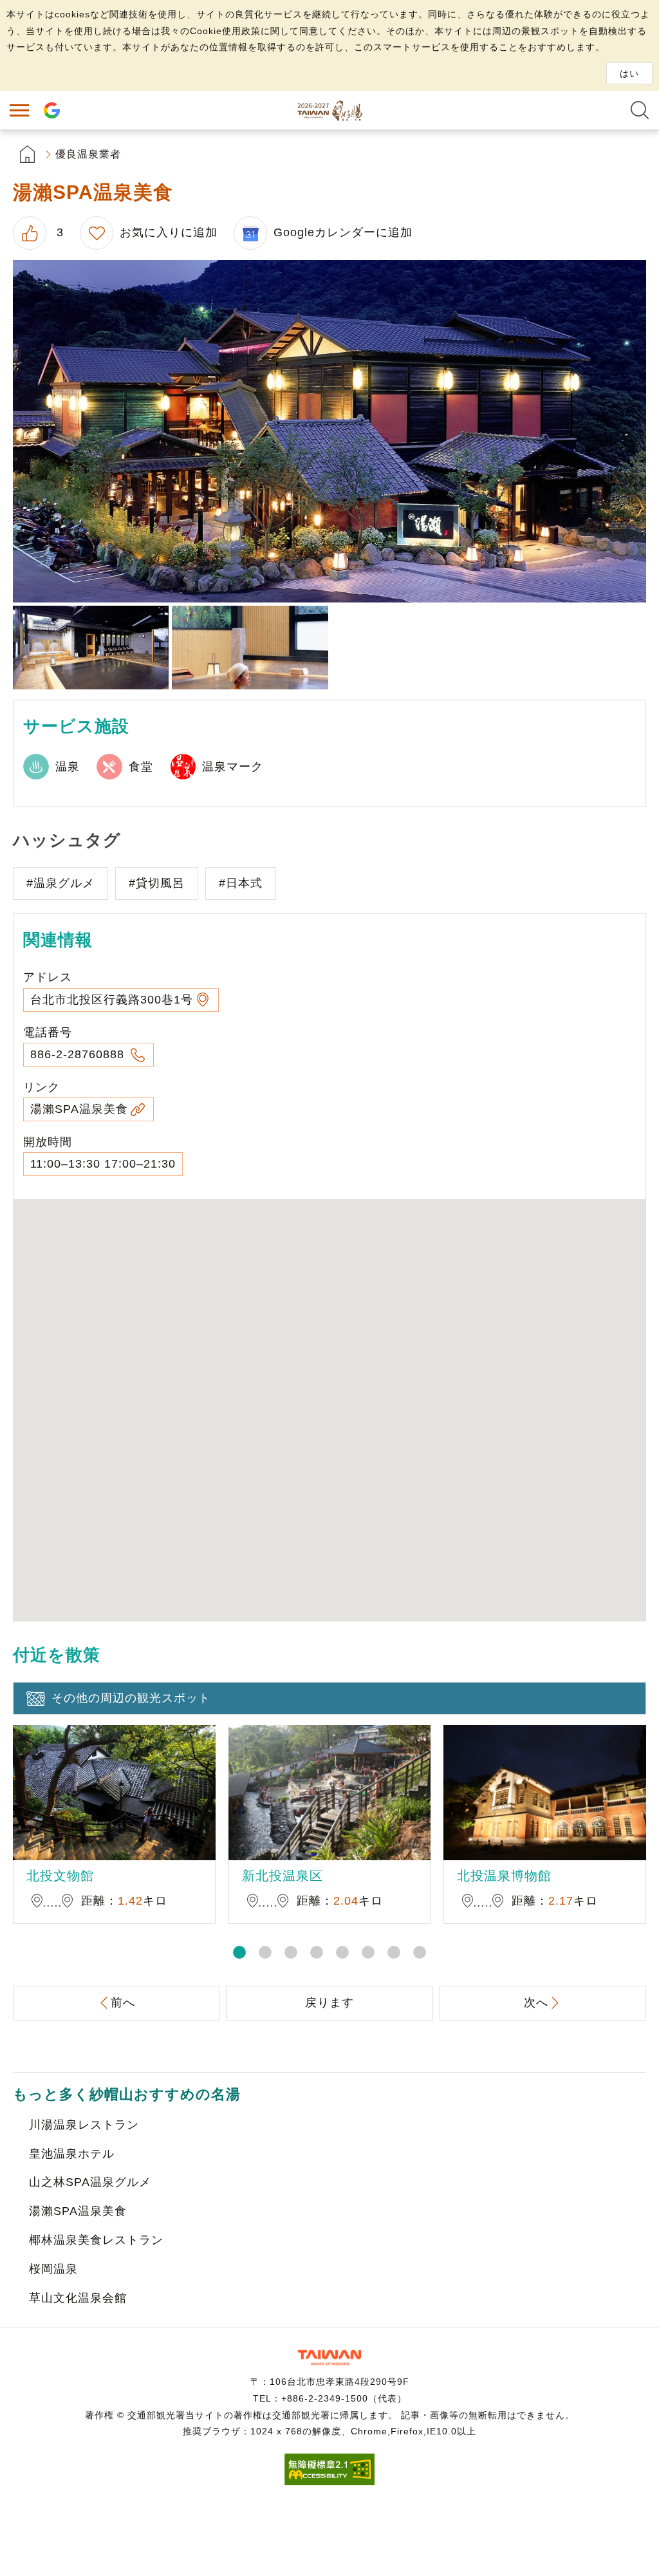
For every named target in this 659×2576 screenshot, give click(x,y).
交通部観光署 (329, 2357)
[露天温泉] (91, 648)
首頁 (27, 154)
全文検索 (640, 110)
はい (629, 73)
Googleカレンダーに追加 (343, 232)
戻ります (329, 2002)
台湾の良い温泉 (329, 110)
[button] (239, 1952)
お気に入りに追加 (169, 232)
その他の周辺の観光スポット (131, 1698)
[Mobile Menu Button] (19, 110)
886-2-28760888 (79, 1054)
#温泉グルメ (60, 883)
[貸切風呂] (250, 648)
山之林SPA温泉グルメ (90, 2182)
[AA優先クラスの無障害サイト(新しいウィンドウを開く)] (329, 2482)
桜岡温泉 (53, 2269)
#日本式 (241, 883)
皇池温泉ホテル (72, 2154)
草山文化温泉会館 (78, 2298)
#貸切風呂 (157, 883)
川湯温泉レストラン (84, 2125)
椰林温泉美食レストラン (96, 2240)
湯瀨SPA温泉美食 (79, 1109)
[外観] (329, 431)
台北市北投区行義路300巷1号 (112, 1000)
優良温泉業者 (88, 154)
